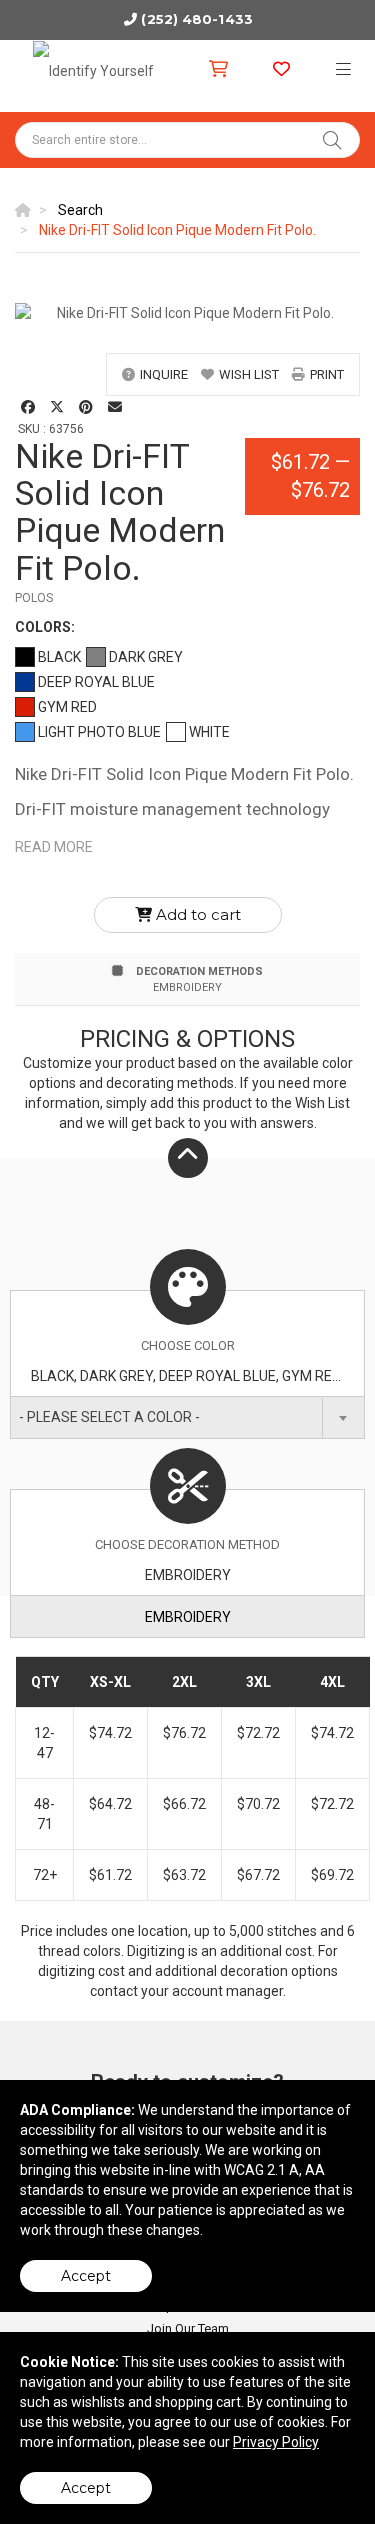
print (327, 374)
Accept (86, 2276)
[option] (187, 313)
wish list (249, 374)
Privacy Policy (276, 2442)
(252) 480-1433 (196, 19)
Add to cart (196, 914)
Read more (54, 847)
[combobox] (187, 1417)
